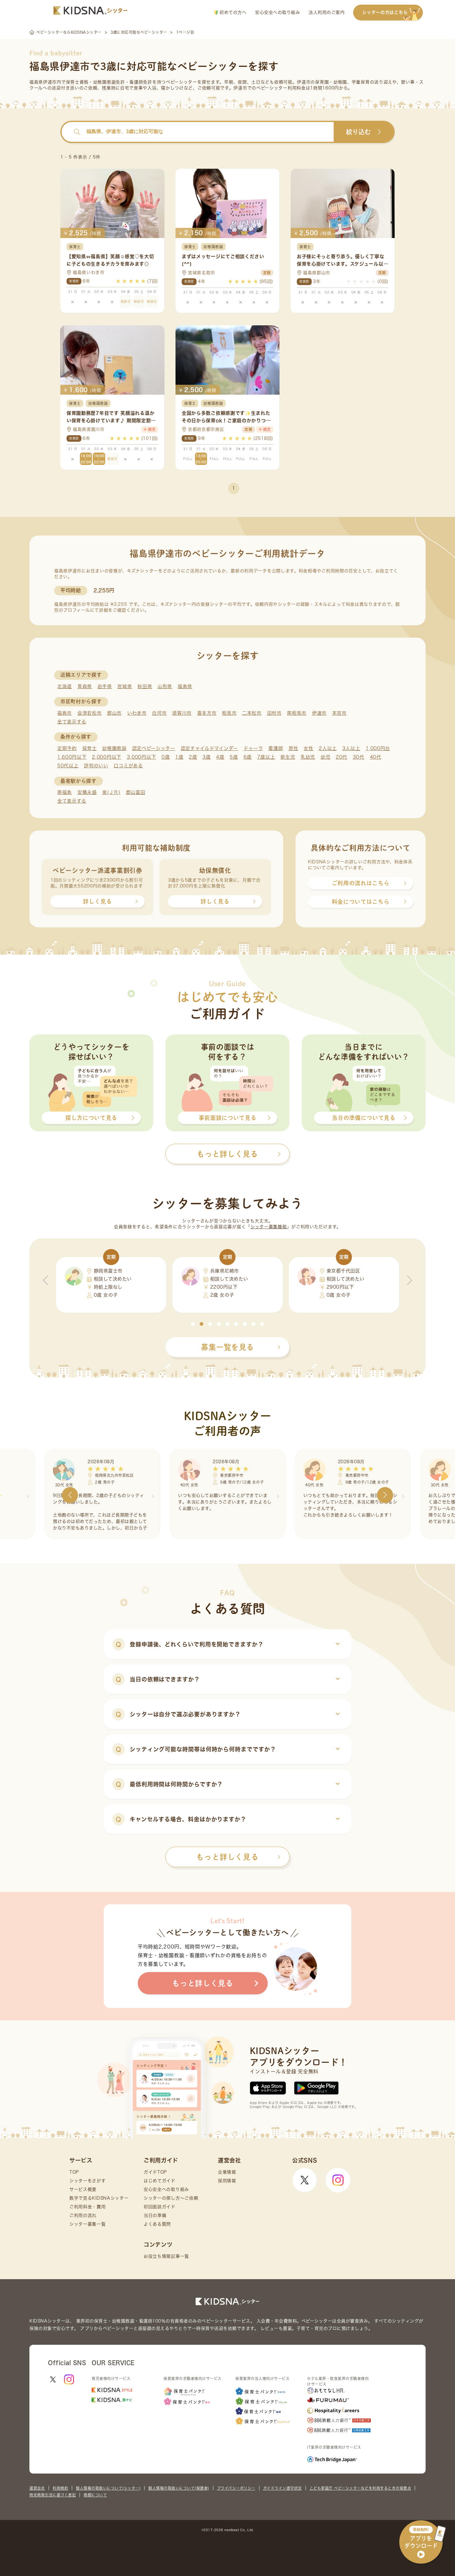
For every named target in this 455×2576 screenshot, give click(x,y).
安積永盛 (87, 792)
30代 (359, 757)
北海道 (65, 686)
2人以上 (328, 748)
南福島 (65, 792)
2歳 (193, 757)
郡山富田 (136, 792)
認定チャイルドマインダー (209, 748)
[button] (193, 1324)
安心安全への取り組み (277, 12)
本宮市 (339, 713)
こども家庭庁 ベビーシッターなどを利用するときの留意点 (360, 2488)
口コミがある (128, 766)
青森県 (85, 686)
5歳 (234, 757)
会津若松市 (90, 713)
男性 (293, 748)
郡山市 (114, 713)
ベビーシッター (182, 82)
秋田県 (145, 686)
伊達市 (319, 713)
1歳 (179, 757)
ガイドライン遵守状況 (282, 2488)
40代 (376, 757)
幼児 (325, 757)
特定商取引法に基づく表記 (53, 2495)
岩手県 (105, 686)
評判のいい (96, 766)
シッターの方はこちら (385, 12)
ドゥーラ (253, 748)
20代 (342, 757)
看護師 (276, 748)
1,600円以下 (72, 757)
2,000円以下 (107, 757)
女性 (308, 748)
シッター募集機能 (269, 1227)
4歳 (220, 757)
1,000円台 (378, 748)
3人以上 (351, 748)
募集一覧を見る (227, 1347)
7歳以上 (266, 757)
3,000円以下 (142, 757)
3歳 (206, 757)
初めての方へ (232, 12)
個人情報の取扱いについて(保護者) (179, 2488)
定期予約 (67, 748)
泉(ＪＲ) (111, 792)
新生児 (288, 757)
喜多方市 (207, 713)
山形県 (165, 686)
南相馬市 (297, 713)
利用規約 (60, 2488)
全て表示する (72, 722)
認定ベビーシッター (154, 748)
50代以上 (68, 766)
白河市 (159, 713)
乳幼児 (308, 757)
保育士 (90, 748)
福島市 (65, 713)
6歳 (248, 757)
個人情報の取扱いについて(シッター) (108, 2488)
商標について (95, 2495)
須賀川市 (182, 713)
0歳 (166, 757)
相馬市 (229, 713)
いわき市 (137, 713)
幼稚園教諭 (114, 748)
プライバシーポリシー (236, 2488)
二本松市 (252, 713)
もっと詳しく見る (227, 1857)
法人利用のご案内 (327, 12)
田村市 (274, 713)
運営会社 (37, 2488)
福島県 (185, 686)
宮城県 (125, 686)
